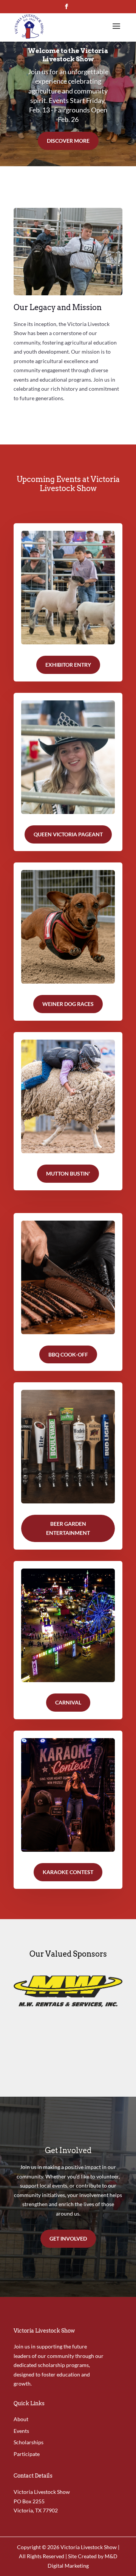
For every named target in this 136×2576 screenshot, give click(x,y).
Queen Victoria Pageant (68, 834)
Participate (27, 2454)
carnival (68, 1702)
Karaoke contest (68, 1872)
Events (21, 2431)
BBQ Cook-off (68, 1354)
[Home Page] (29, 26)
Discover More (68, 141)
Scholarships (29, 2442)
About (21, 2419)
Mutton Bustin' (68, 1173)
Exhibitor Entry (68, 665)
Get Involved (68, 2238)
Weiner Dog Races (68, 1004)
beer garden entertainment (68, 1528)
